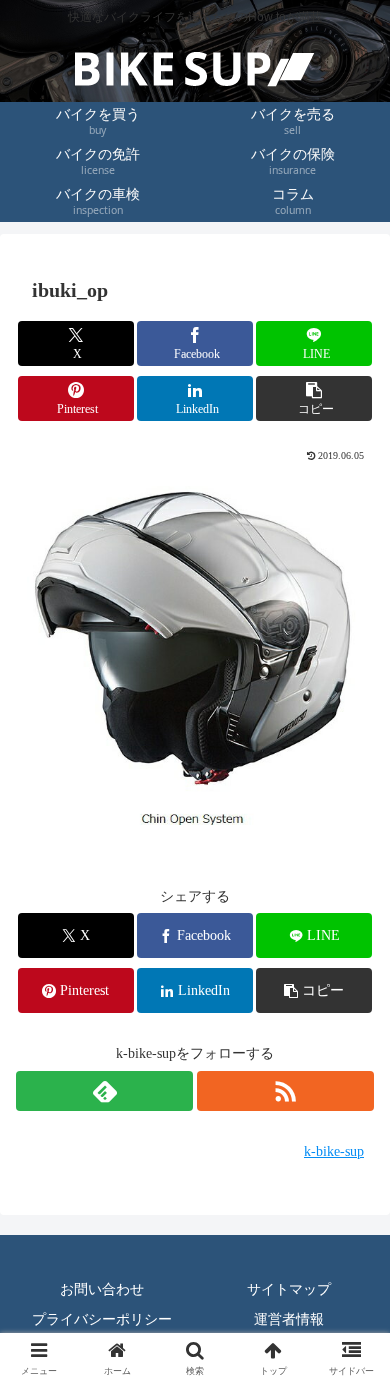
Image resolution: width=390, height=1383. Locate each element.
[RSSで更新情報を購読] (285, 1091)
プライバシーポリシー (102, 1319)
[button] (314, 398)
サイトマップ (289, 1289)
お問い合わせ (102, 1289)
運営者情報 (289, 1319)
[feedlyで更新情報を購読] (104, 1091)
